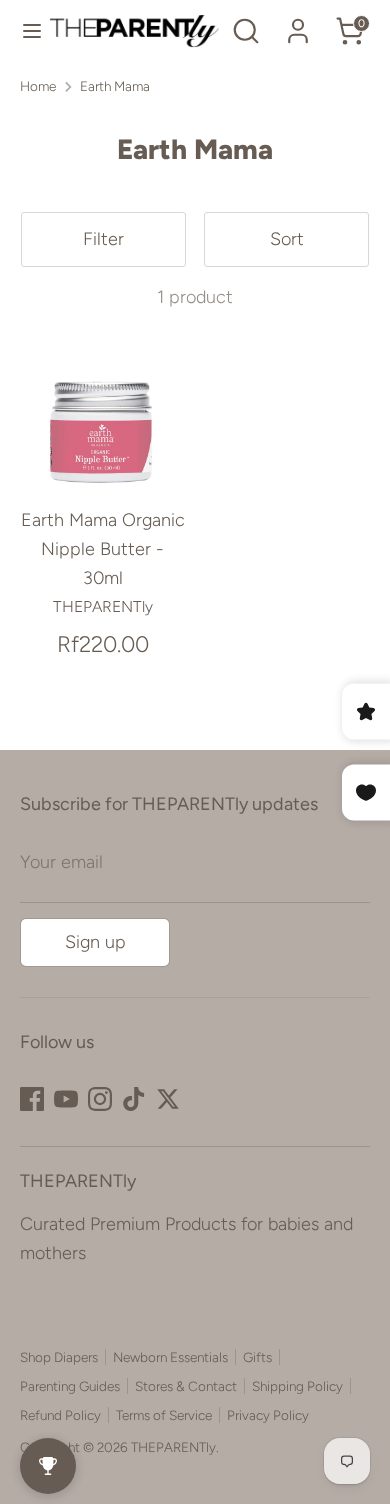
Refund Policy (60, 1415)
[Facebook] (32, 1099)
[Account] (298, 25)
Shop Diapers (59, 1357)
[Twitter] (168, 1099)
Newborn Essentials (170, 1357)
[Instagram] (100, 1099)
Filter (103, 239)
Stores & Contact (186, 1386)
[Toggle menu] (25, 30)
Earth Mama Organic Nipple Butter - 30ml (103, 549)
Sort (287, 239)
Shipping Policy (297, 1386)
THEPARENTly (173, 1447)
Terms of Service (164, 1415)
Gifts (257, 1357)
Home (38, 86)
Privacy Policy (268, 1415)
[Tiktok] (134, 1099)
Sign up (95, 942)
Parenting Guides (70, 1386)
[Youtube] (66, 1099)
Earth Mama (115, 86)
